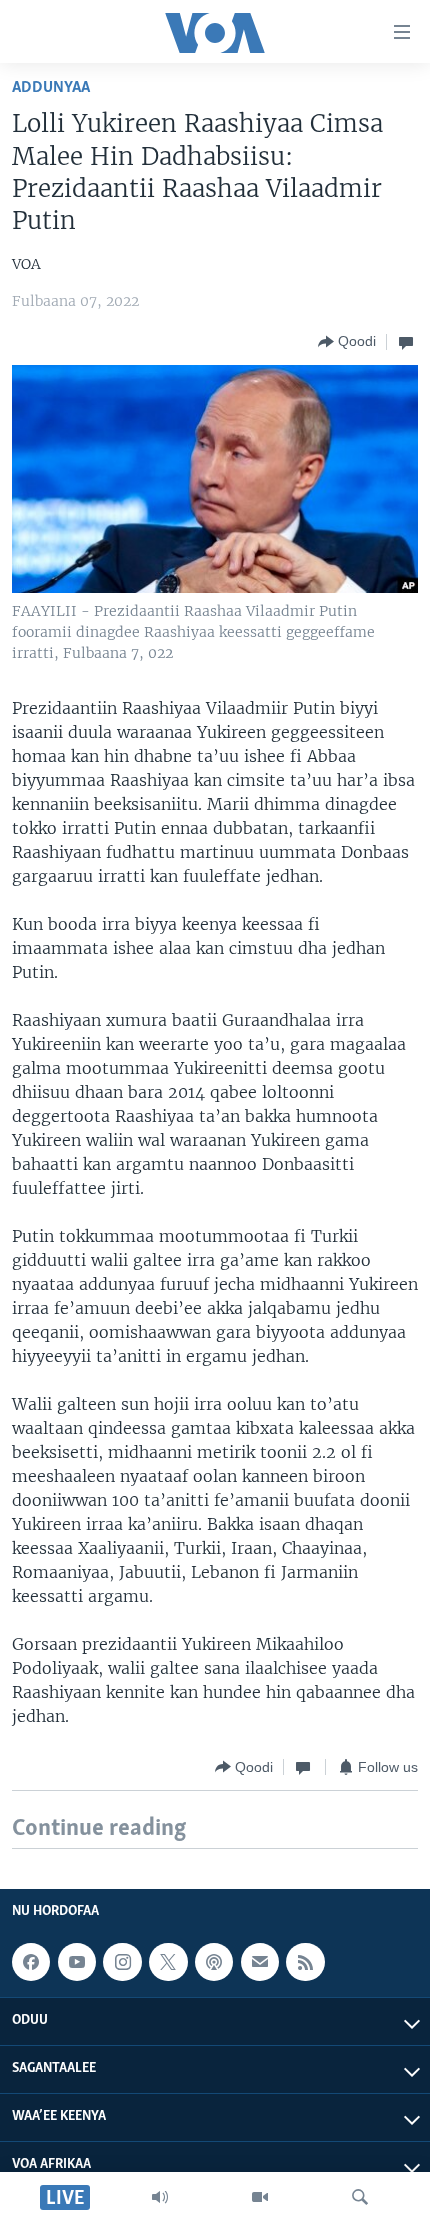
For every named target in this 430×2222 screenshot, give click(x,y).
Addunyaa (51, 87)
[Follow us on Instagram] (122, 1962)
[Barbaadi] (360, 2197)
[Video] (260, 2197)
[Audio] (160, 2197)
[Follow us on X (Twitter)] (168, 1962)
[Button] (347, 342)
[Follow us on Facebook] (31, 1962)
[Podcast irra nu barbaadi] (214, 1962)
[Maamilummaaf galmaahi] (260, 1962)
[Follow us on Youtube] (77, 1962)
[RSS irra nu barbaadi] (305, 1962)
